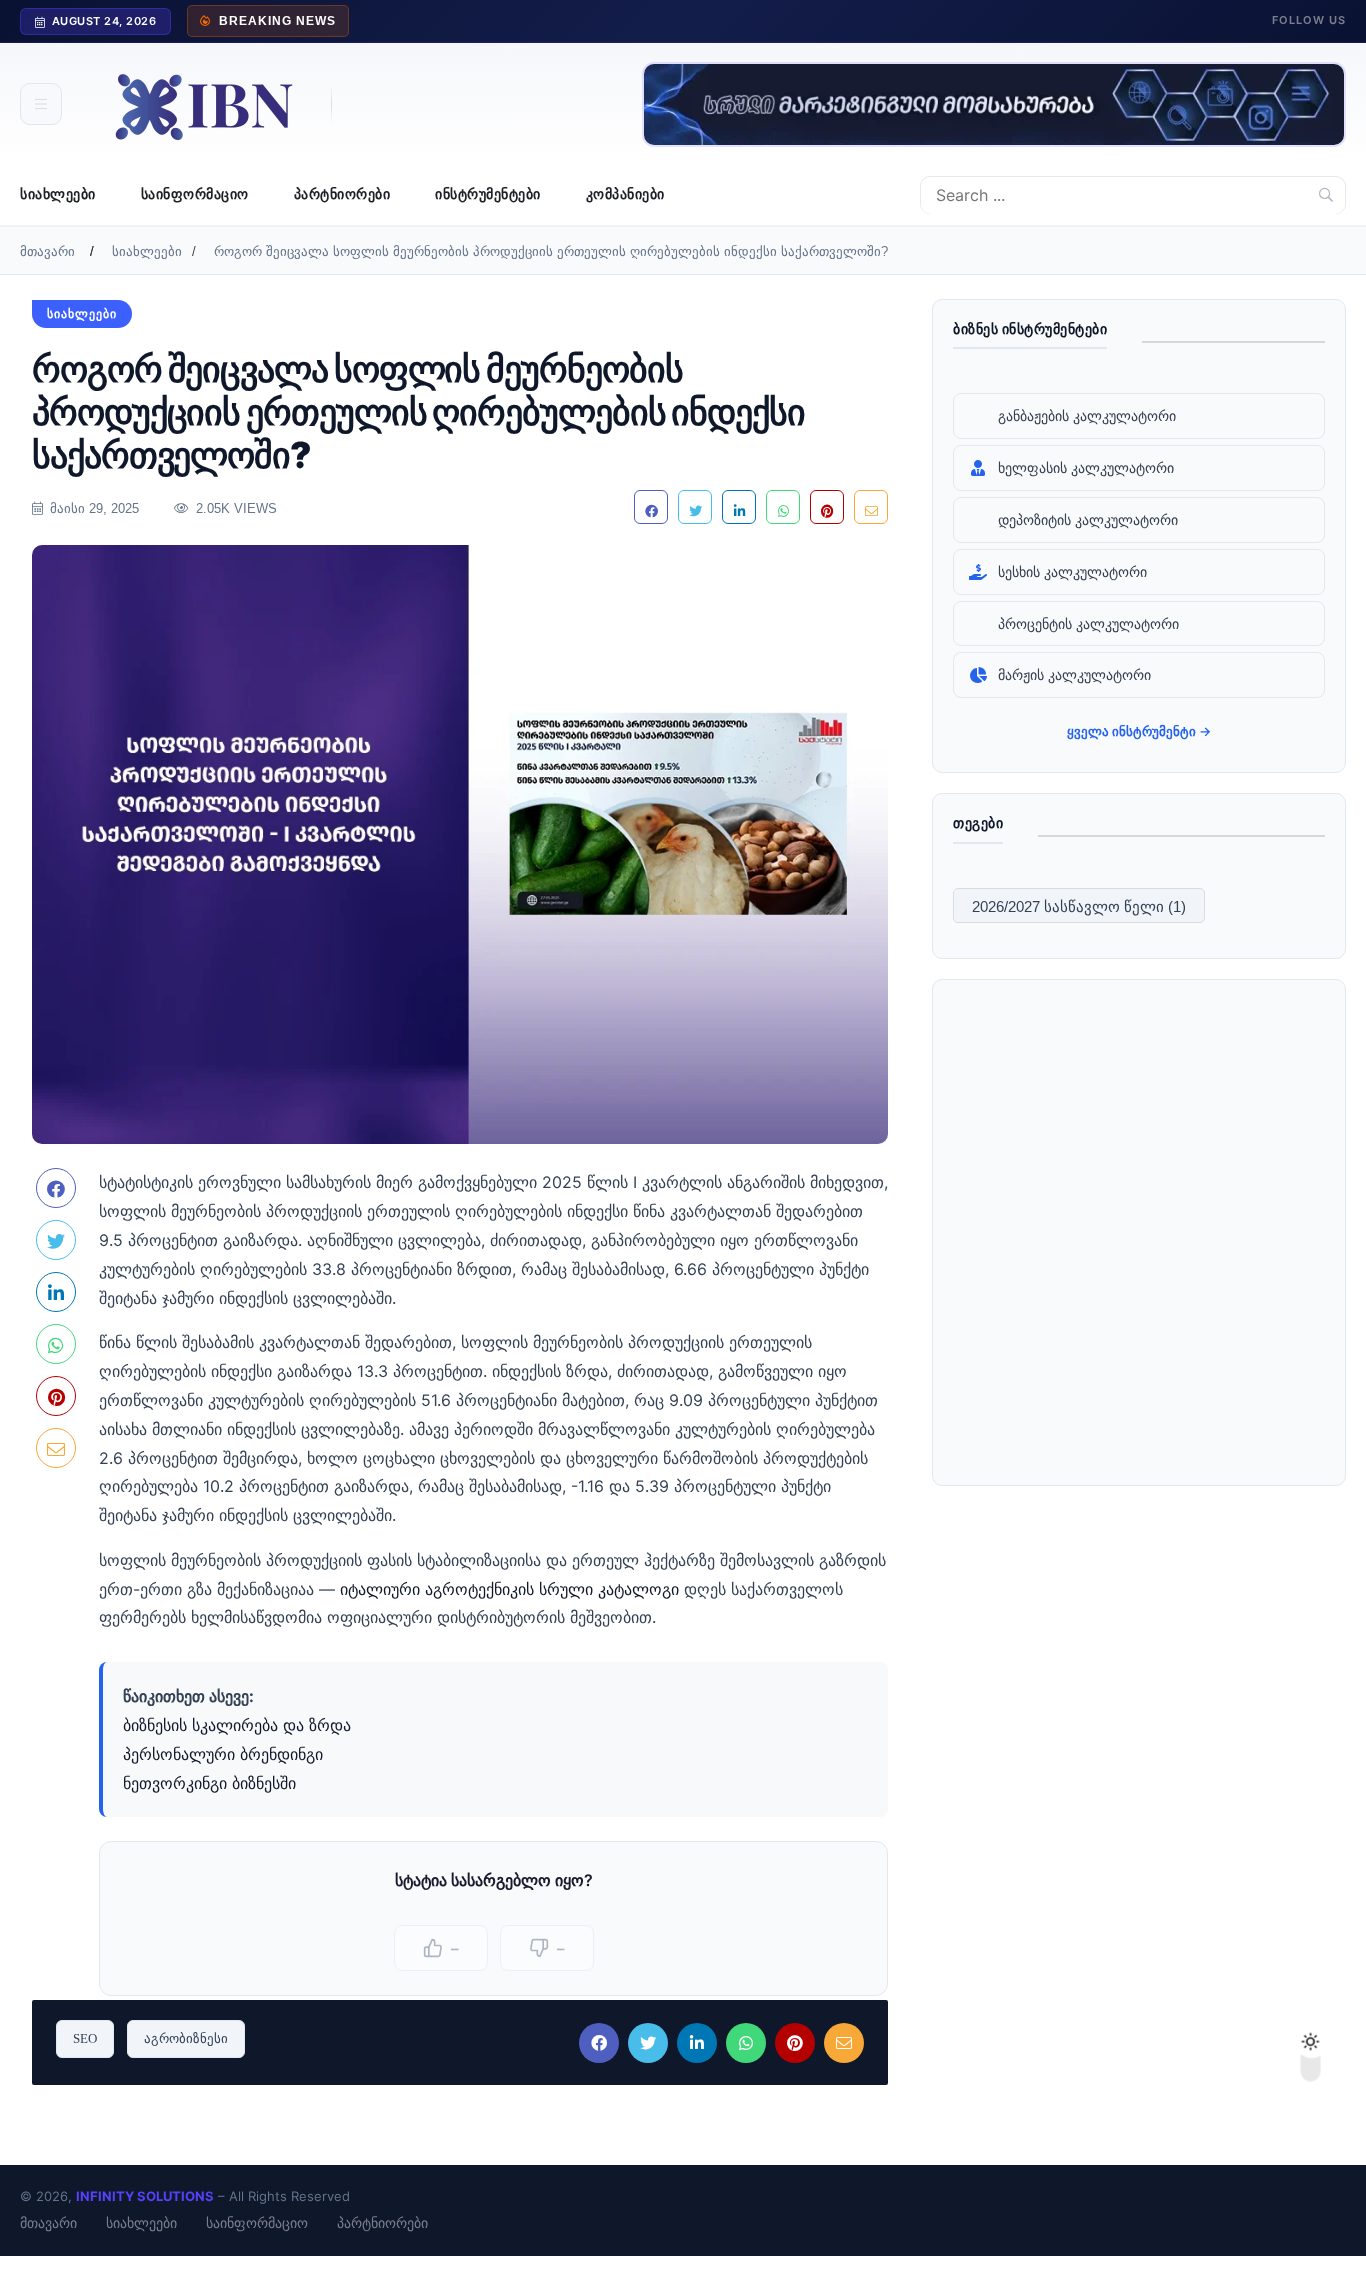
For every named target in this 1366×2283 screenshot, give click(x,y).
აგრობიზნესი (186, 2038)
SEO (85, 2038)
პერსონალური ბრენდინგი (223, 1754)
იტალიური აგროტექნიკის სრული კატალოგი (509, 1589)
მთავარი (47, 251)
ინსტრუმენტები (488, 194)
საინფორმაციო (195, 194)
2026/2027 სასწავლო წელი (1079, 906)
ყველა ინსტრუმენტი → (1139, 731)
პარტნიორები (342, 194)
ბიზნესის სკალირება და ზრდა (237, 1725)
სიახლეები (58, 194)
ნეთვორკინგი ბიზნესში (209, 1783)
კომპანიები (625, 194)
